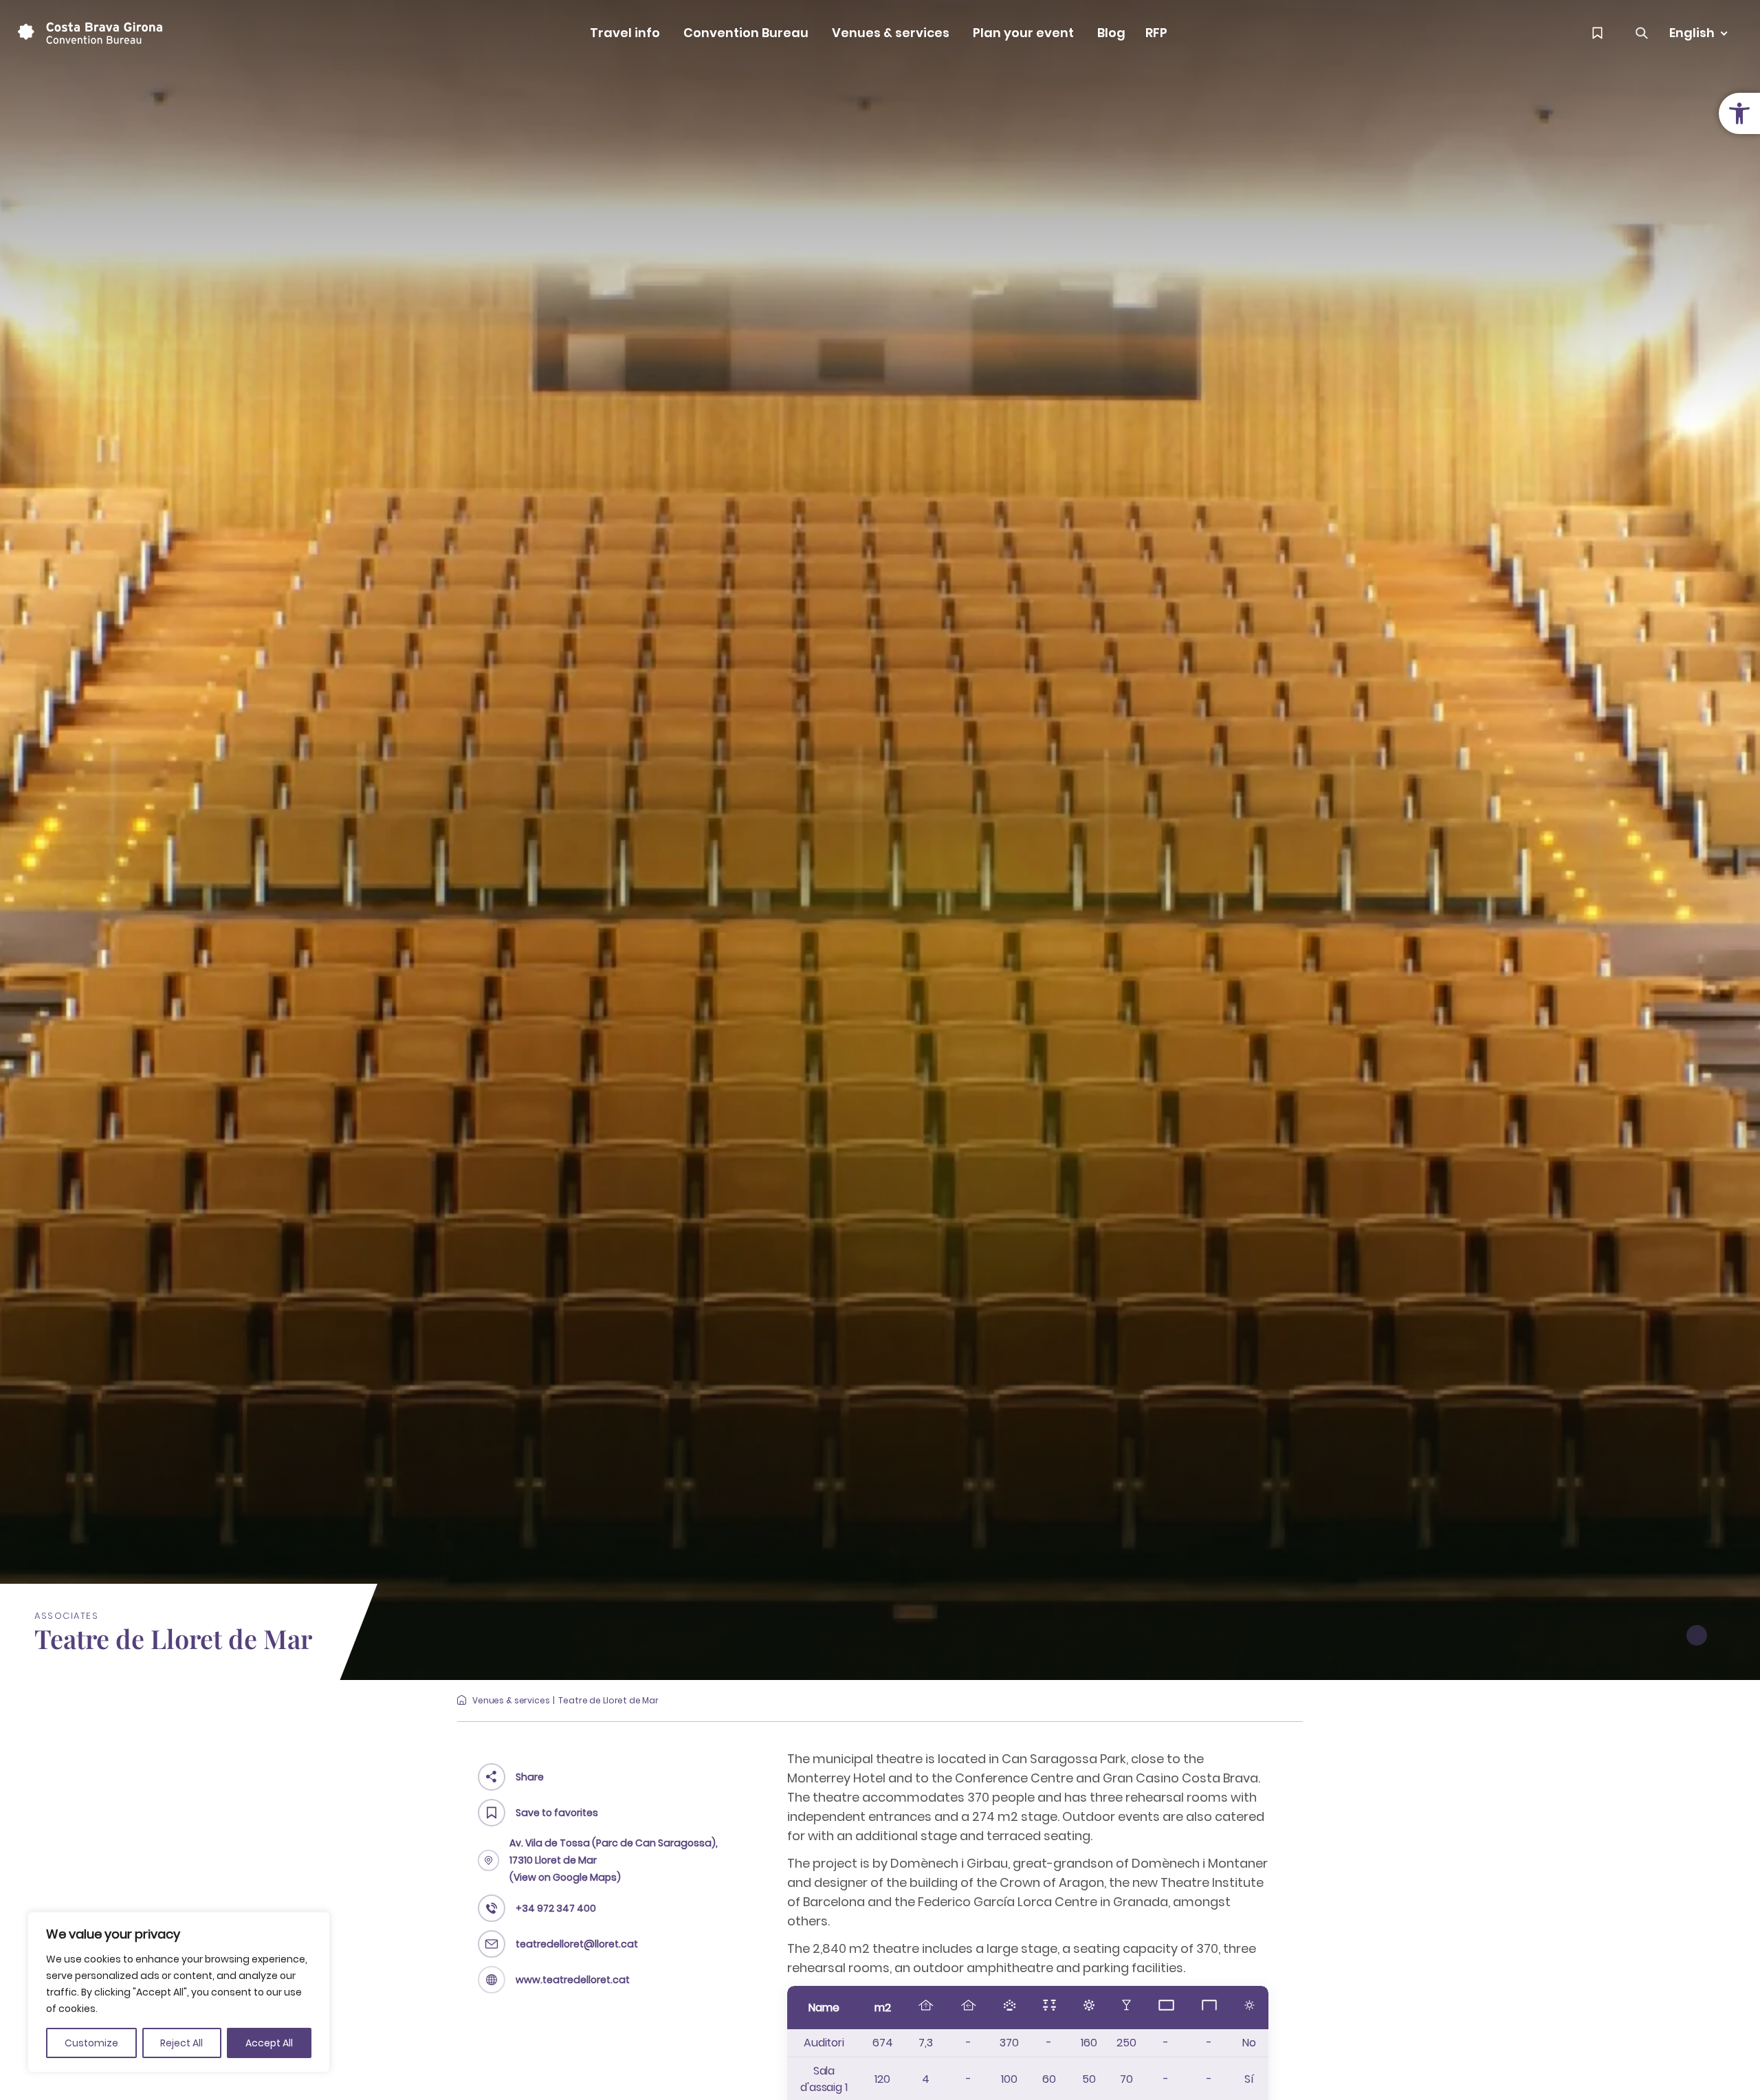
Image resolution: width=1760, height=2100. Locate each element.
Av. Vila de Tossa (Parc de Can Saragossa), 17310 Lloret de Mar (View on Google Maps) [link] (614, 1860)
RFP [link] (1156, 33)
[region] (179, 1992)
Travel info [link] (625, 33)
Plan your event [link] (1023, 33)
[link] (1739, 113)
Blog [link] (1111, 33)
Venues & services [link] (891, 33)
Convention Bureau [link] (746, 33)
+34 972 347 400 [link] (556, 1908)
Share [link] (530, 1777)
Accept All (269, 2043)
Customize (91, 2043)
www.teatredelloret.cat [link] (573, 1980)
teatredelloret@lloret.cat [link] (577, 1944)
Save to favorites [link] (557, 1813)
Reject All (181, 2043)
